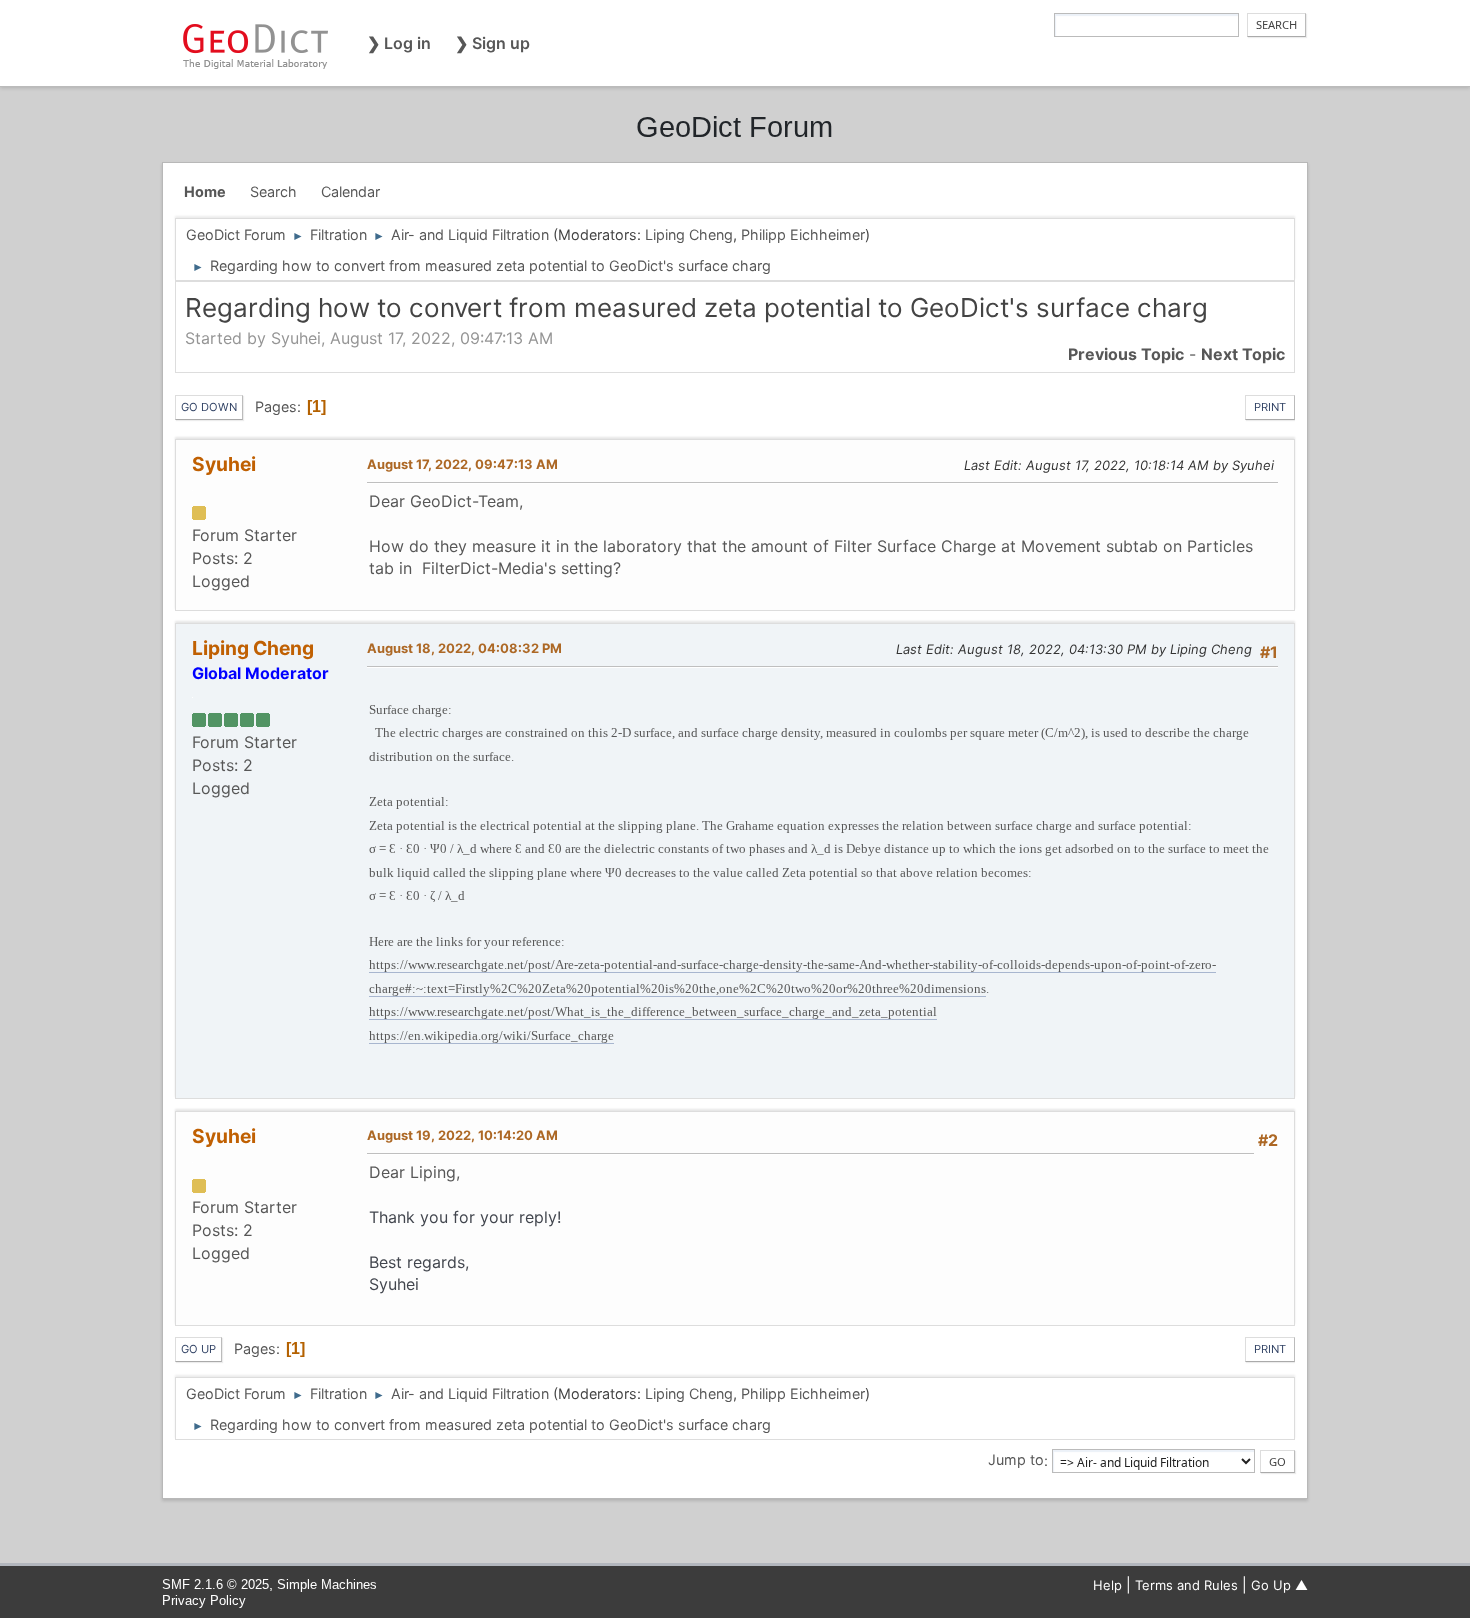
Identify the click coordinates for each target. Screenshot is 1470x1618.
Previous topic (1126, 354)
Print (1270, 407)
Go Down (209, 407)
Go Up (198, 1349)
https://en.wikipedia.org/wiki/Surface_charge (491, 1035)
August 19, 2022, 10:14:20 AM (462, 1135)
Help (1107, 1585)
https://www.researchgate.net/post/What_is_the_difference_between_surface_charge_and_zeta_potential (653, 1011)
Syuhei (224, 464)
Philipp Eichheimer (803, 234)
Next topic (1243, 354)
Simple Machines (327, 1584)
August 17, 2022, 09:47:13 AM (462, 464)
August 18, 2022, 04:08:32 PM (464, 648)
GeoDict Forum (734, 127)
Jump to (1016, 1460)
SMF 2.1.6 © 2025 (215, 1584)
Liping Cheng (689, 234)
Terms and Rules (1186, 1585)
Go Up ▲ (1279, 1585)
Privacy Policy (204, 1600)
